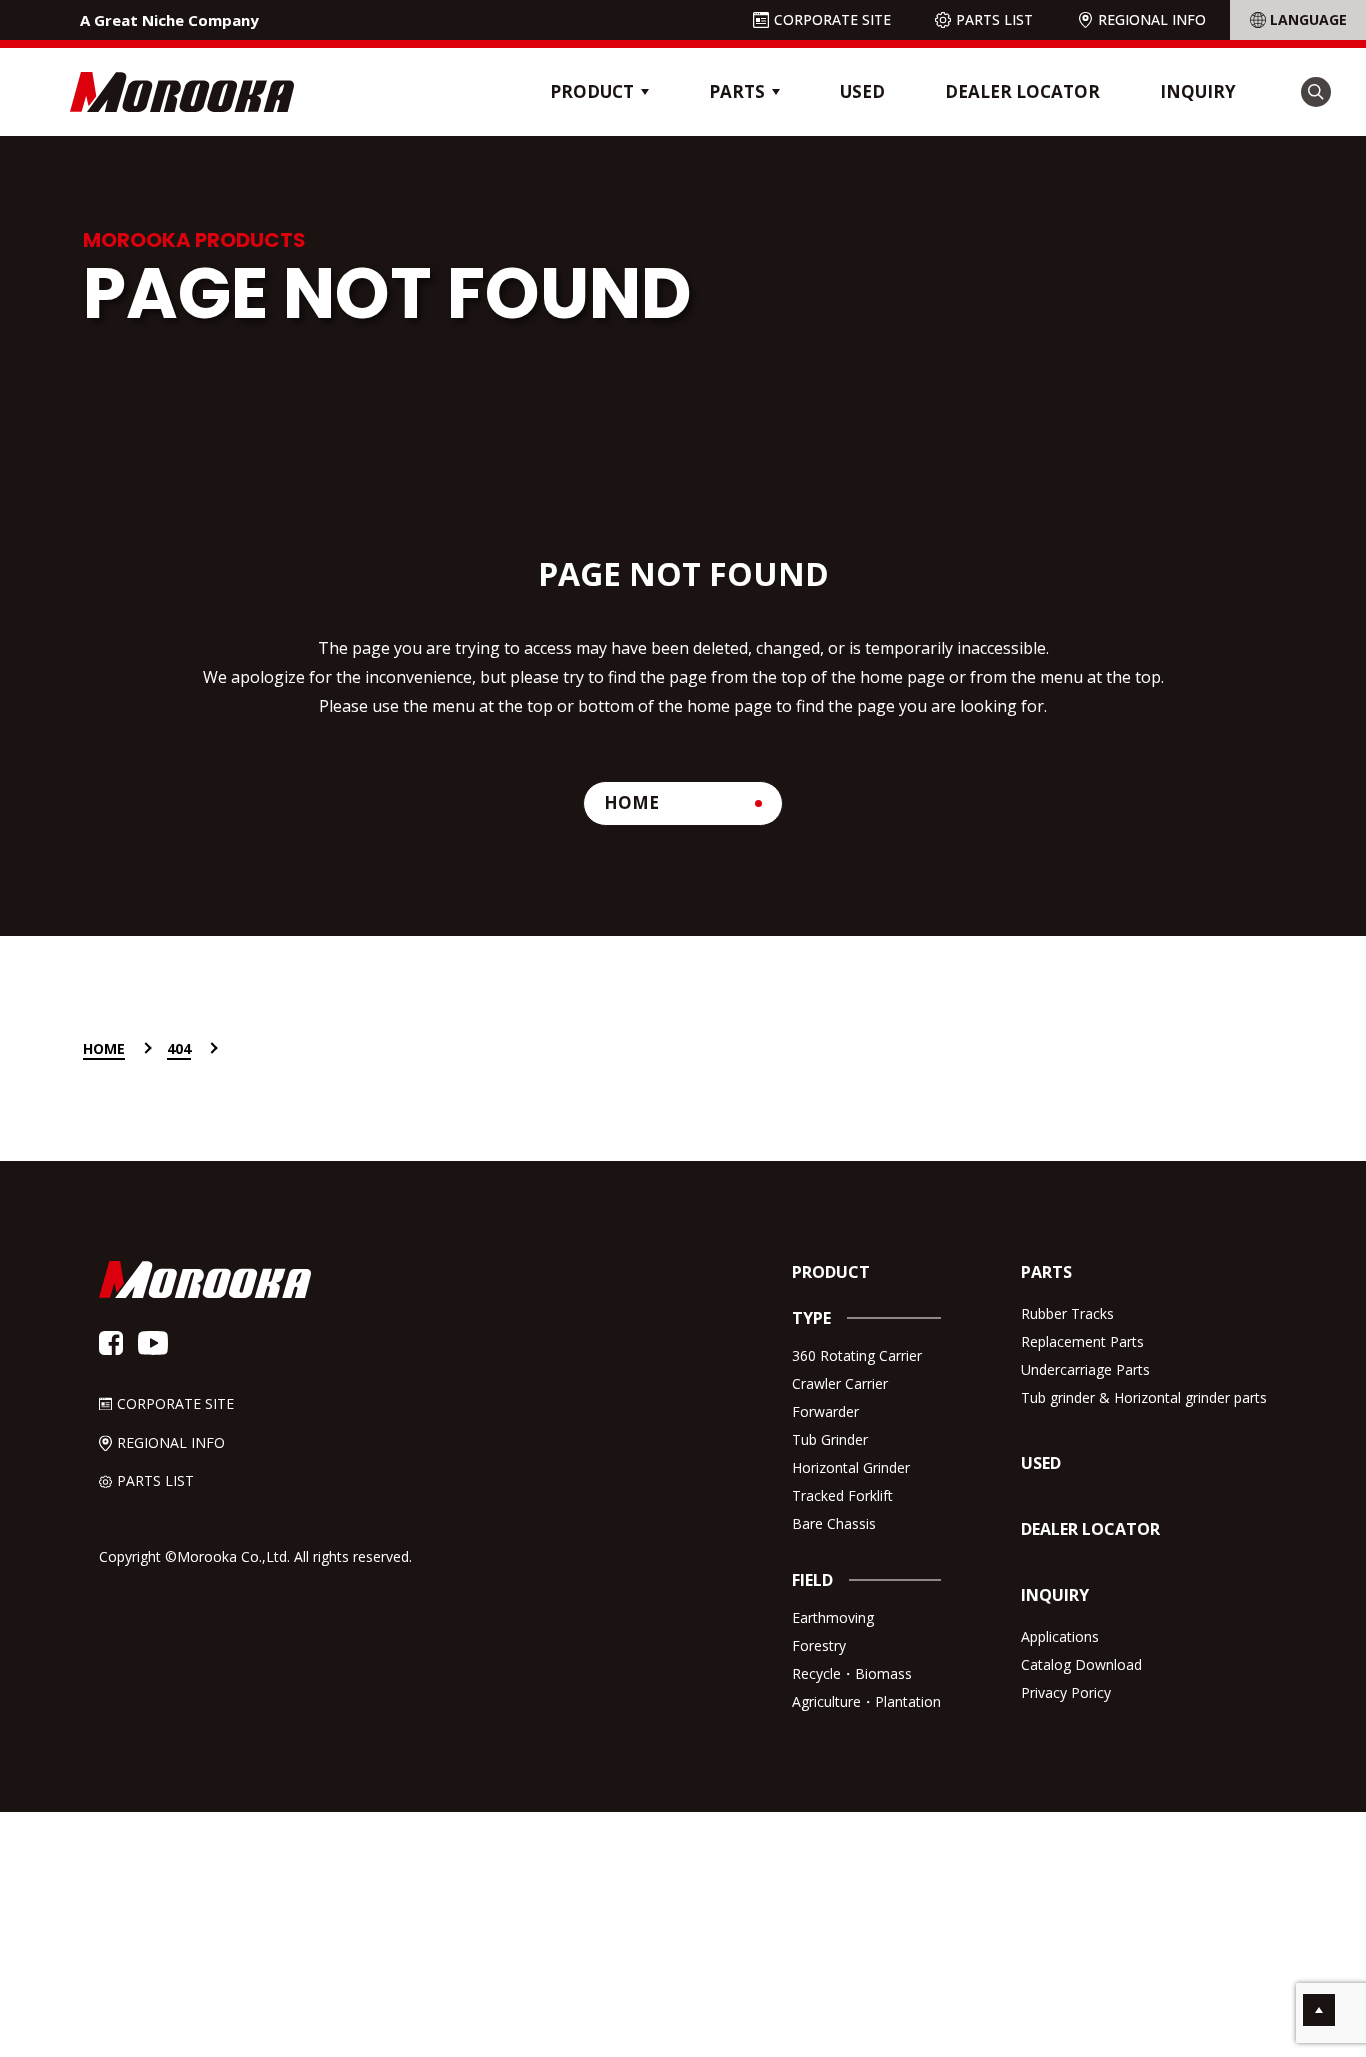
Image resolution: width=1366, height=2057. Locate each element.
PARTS (1046, 1272)
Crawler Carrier (840, 1383)
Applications (1060, 1636)
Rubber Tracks (1067, 1313)
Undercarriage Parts (1085, 1369)
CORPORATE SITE (832, 19)
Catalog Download (1081, 1664)
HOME (631, 802)
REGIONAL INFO (1152, 19)
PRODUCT (831, 1272)
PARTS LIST (994, 19)
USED (862, 91)
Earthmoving (833, 1617)
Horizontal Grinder (851, 1467)
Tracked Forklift (842, 1495)
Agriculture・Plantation (866, 1701)
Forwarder (825, 1411)
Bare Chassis (834, 1523)
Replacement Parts (1082, 1341)
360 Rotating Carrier (857, 1355)
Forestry (819, 1645)
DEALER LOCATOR (1022, 91)
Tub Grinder (830, 1439)
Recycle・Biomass (852, 1673)
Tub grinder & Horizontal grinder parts (1144, 1397)
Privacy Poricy (1066, 1692)
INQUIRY (1198, 91)
